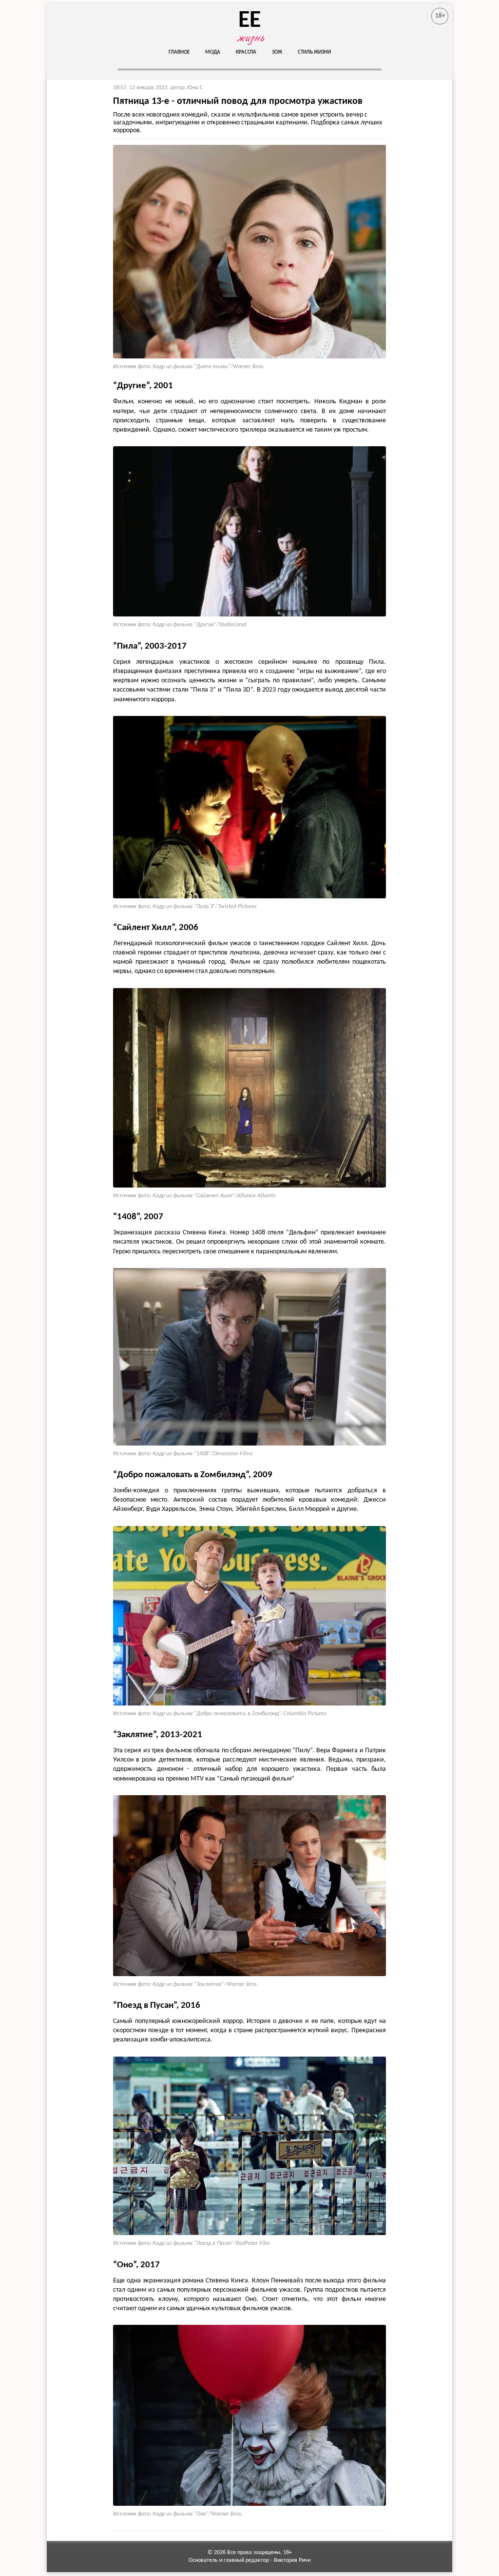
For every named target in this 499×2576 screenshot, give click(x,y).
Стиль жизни (314, 52)
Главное (179, 52)
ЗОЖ (277, 52)
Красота (246, 52)
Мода (213, 52)
